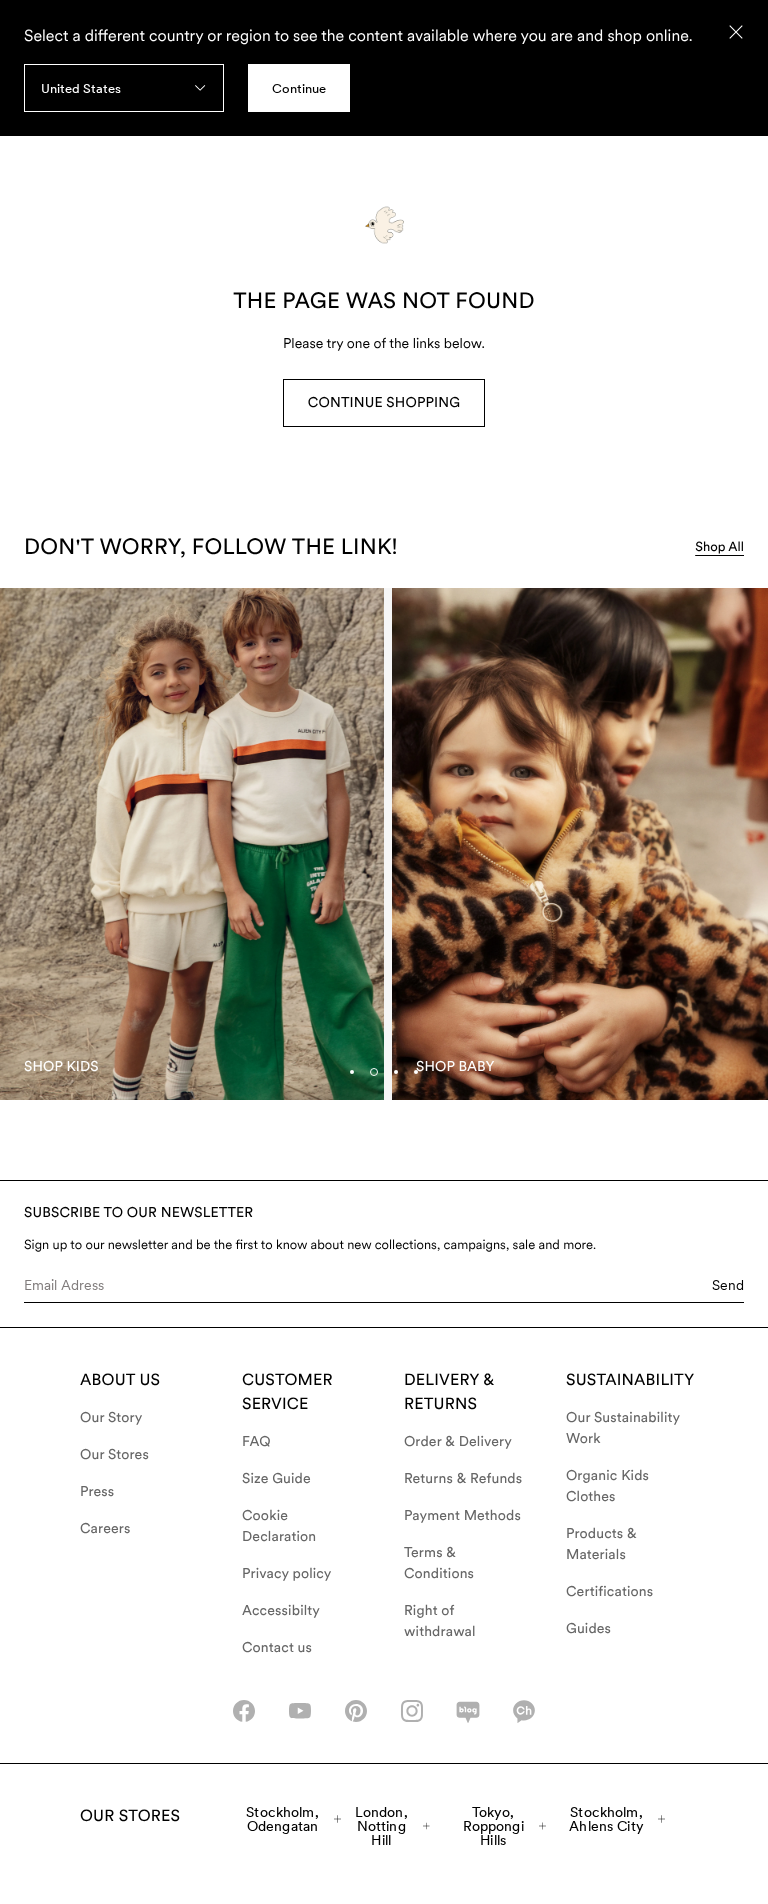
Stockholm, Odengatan (282, 1819)
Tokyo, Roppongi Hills (493, 1826)
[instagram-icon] (412, 1711)
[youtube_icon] (300, 1711)
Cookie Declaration (279, 1526)
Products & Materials (601, 1544)
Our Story (111, 1418)
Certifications (609, 1592)
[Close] (736, 32)
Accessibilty (281, 1611)
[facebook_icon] (244, 1711)
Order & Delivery (458, 1442)
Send (728, 1285)
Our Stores (114, 1455)
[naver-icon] (468, 1711)
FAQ (256, 1442)
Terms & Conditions (439, 1563)
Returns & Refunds (463, 1479)
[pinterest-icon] (356, 1711)
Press (97, 1492)
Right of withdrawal (440, 1621)
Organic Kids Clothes (607, 1486)
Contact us (277, 1648)
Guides (588, 1629)
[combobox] (124, 88)
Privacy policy (287, 1574)
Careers (105, 1529)
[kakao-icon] (524, 1711)
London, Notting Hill (381, 1826)
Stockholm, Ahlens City (606, 1819)
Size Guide (276, 1479)
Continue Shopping (384, 403)
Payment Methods (462, 1516)
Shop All (719, 547)
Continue (299, 88)
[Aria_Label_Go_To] (192, 844)
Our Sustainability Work (623, 1428)
